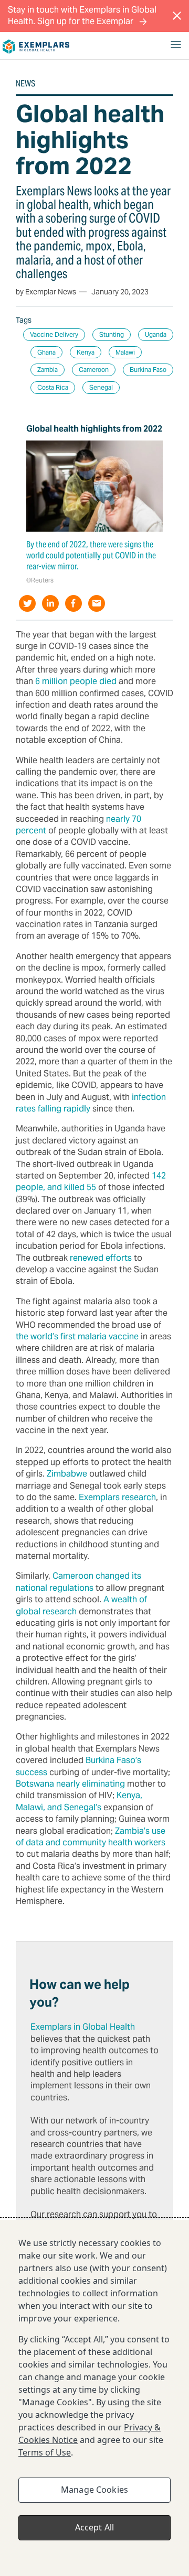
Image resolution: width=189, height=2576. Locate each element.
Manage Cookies (94, 2490)
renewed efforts (101, 1258)
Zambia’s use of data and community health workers (91, 1837)
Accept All (95, 2527)
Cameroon (94, 370)
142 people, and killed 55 (91, 1181)
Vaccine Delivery (54, 334)
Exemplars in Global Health (83, 2027)
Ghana (46, 352)
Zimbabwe (67, 1474)
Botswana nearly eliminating (70, 1784)
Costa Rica (53, 387)
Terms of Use (45, 2452)
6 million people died (76, 681)
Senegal (101, 387)
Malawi (125, 352)
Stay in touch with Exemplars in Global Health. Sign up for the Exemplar (82, 15)
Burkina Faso (148, 370)
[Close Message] (177, 16)
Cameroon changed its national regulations (78, 1582)
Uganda (156, 334)
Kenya (86, 352)
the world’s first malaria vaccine (77, 1336)
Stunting (112, 334)
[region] (94, 2398)
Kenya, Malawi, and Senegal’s (79, 1801)
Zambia (48, 370)
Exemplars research (117, 1497)
